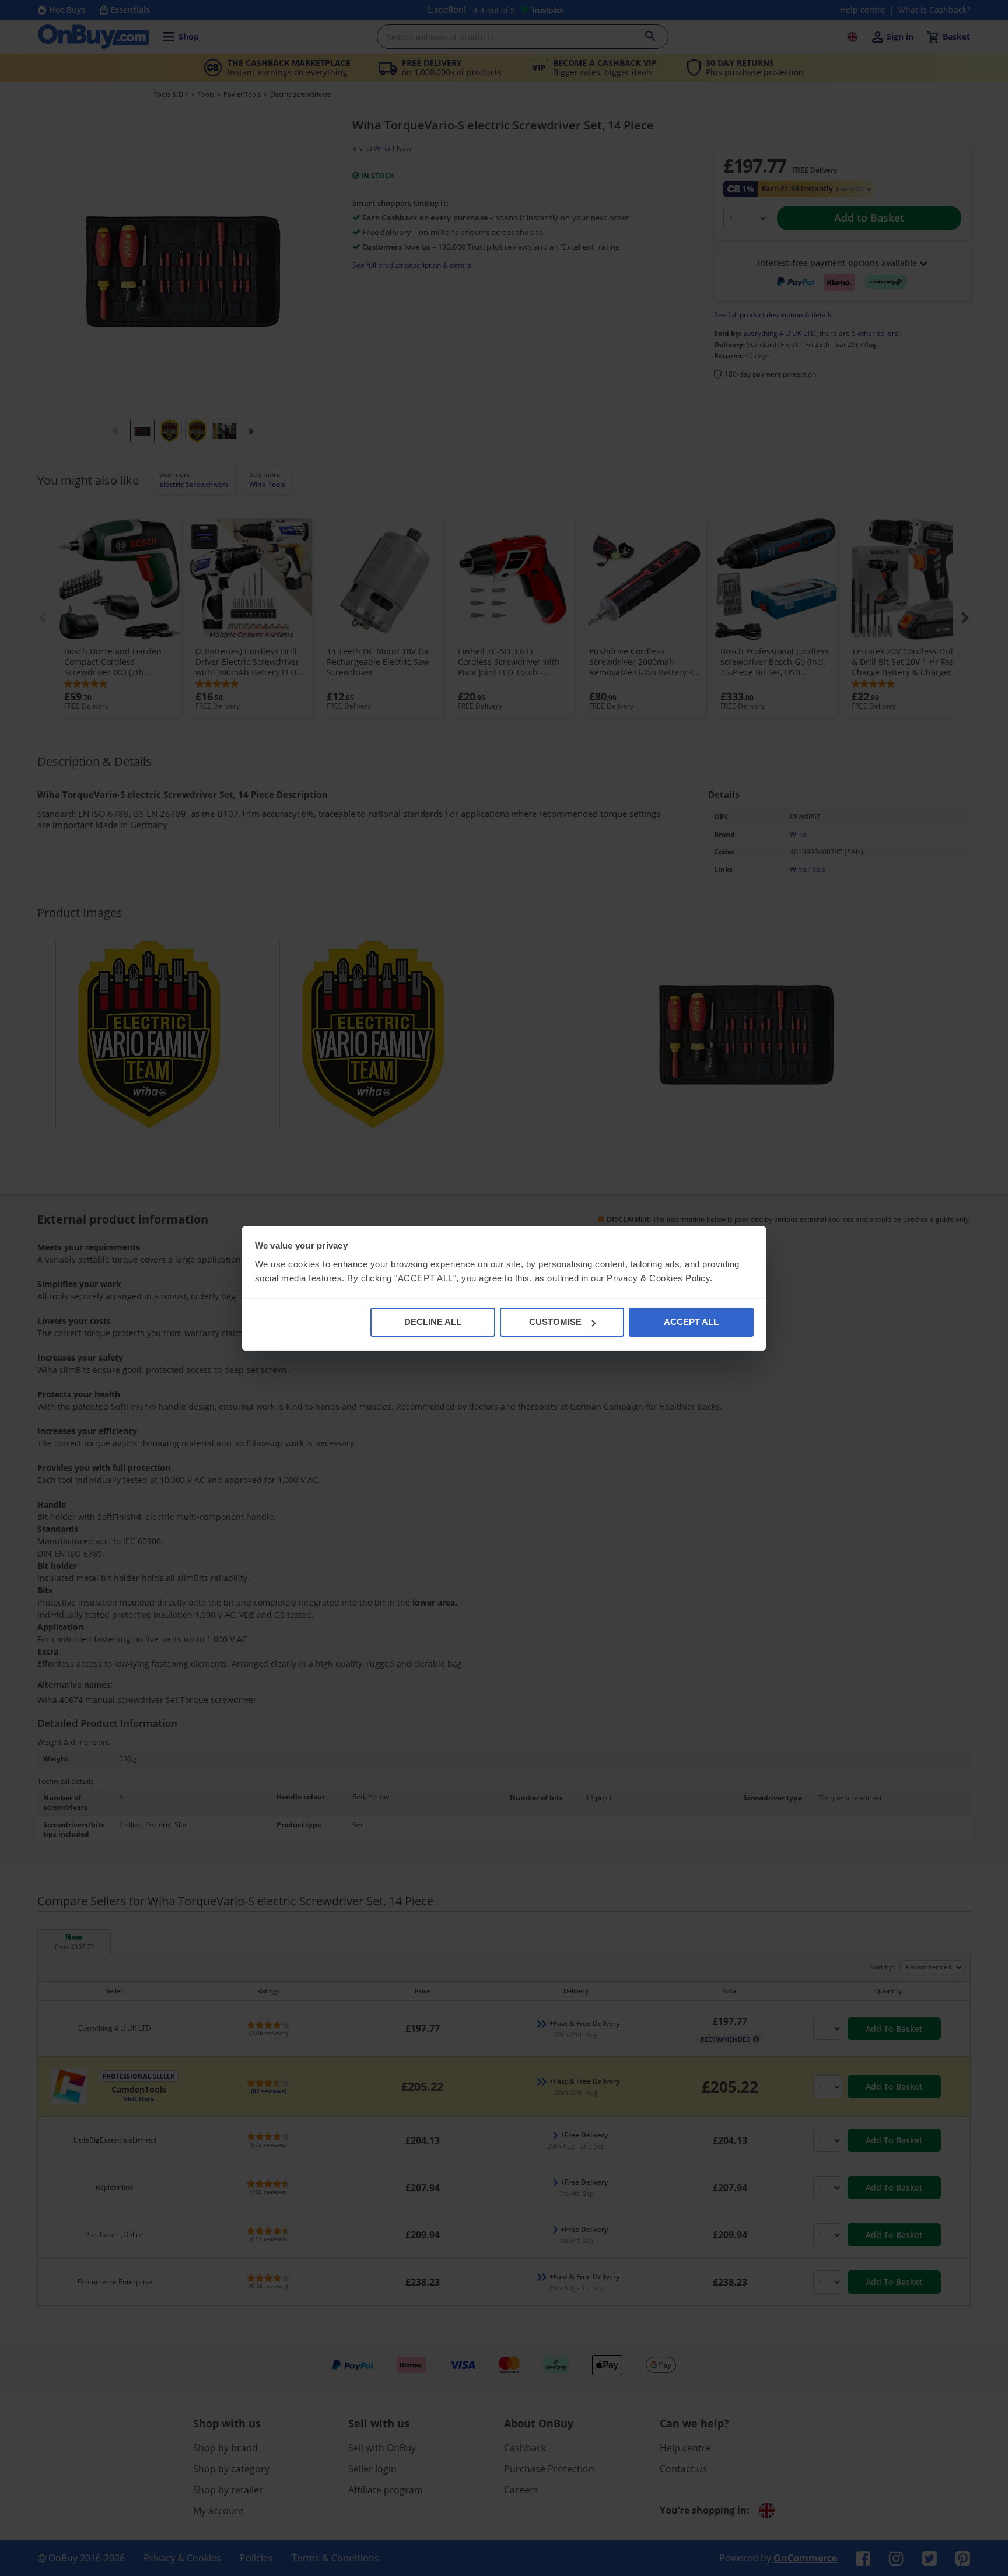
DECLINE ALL (433, 1322)
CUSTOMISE (555, 1322)
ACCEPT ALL (691, 1322)
